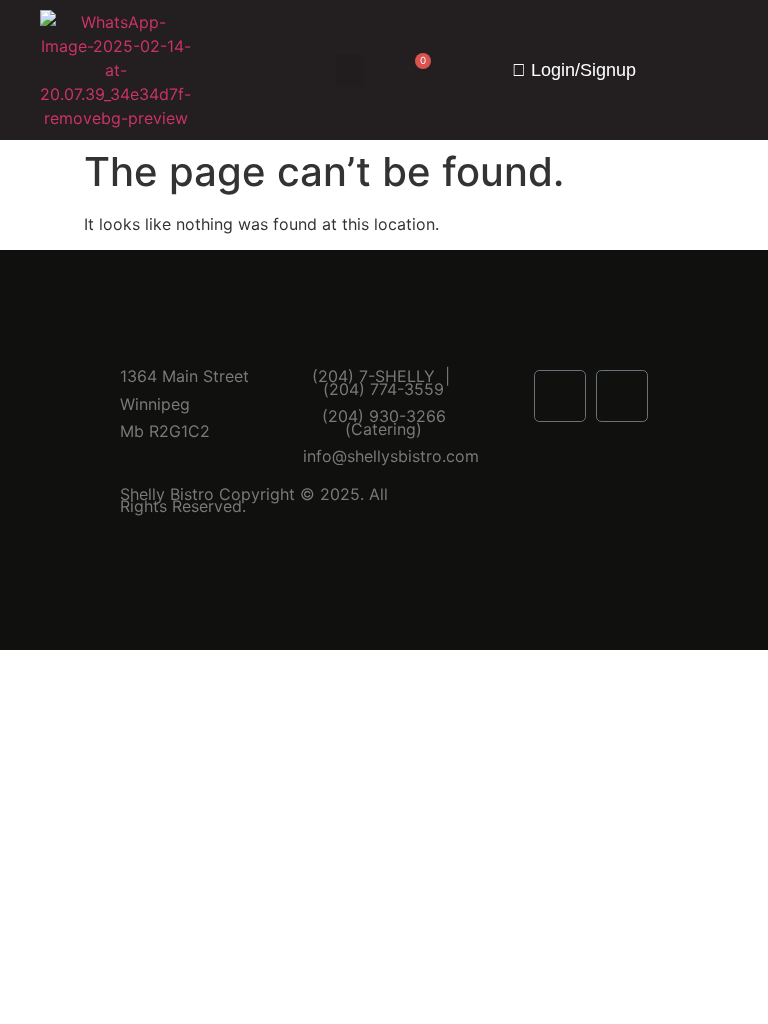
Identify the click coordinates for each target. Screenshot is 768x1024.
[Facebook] (560, 396)
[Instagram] (622, 396)
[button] (350, 70)
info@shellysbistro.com (391, 456)
